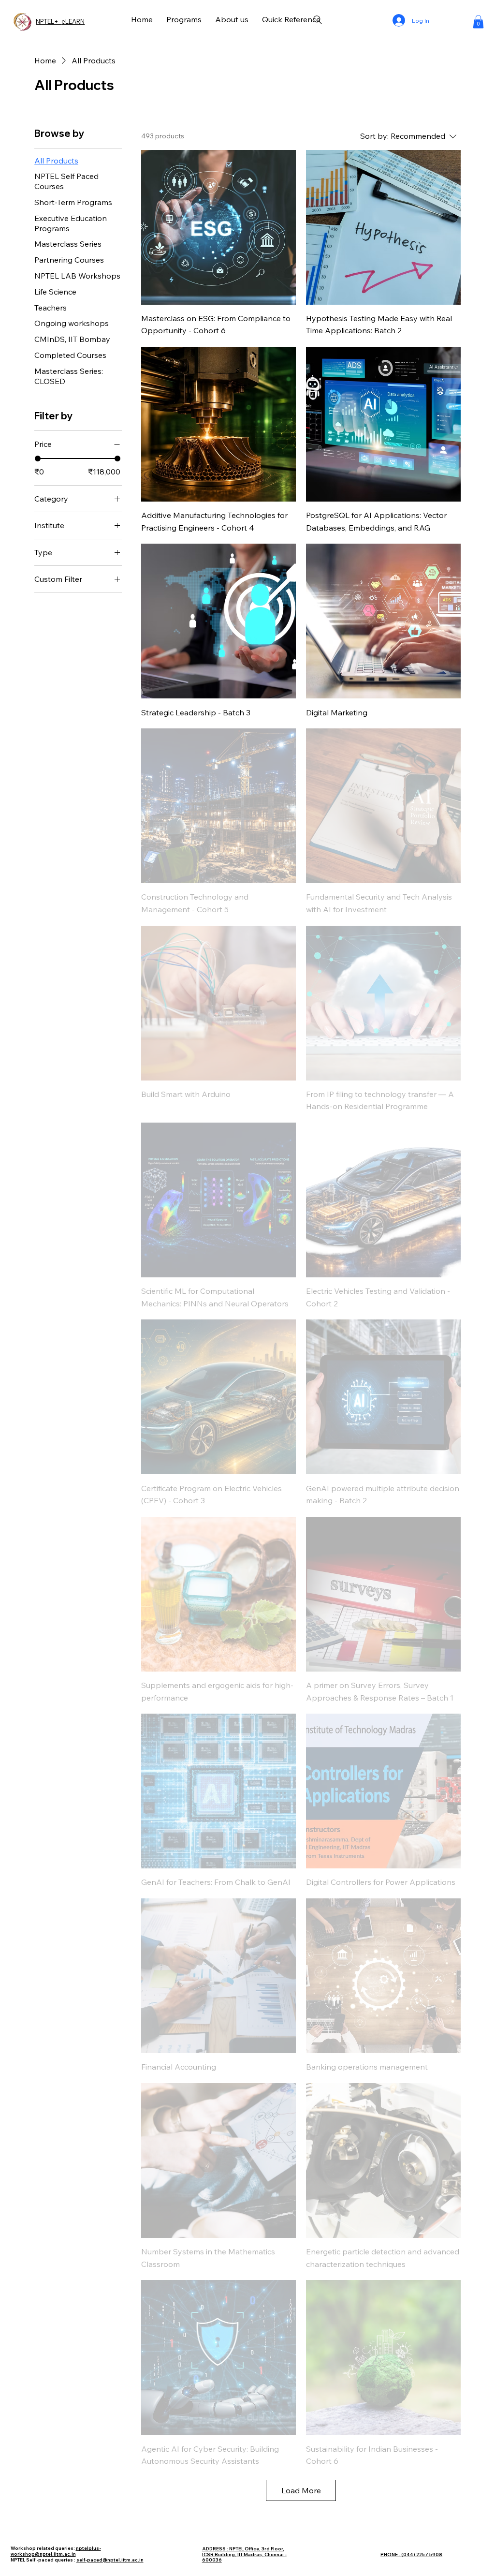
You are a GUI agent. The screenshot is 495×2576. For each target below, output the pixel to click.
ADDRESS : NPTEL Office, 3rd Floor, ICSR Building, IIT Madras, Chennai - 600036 (244, 2554)
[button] (478, 22)
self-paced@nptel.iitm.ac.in (110, 2560)
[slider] (38, 459)
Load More (301, 2490)
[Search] (318, 20)
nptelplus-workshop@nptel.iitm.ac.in (56, 2551)
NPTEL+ (49, 21)
